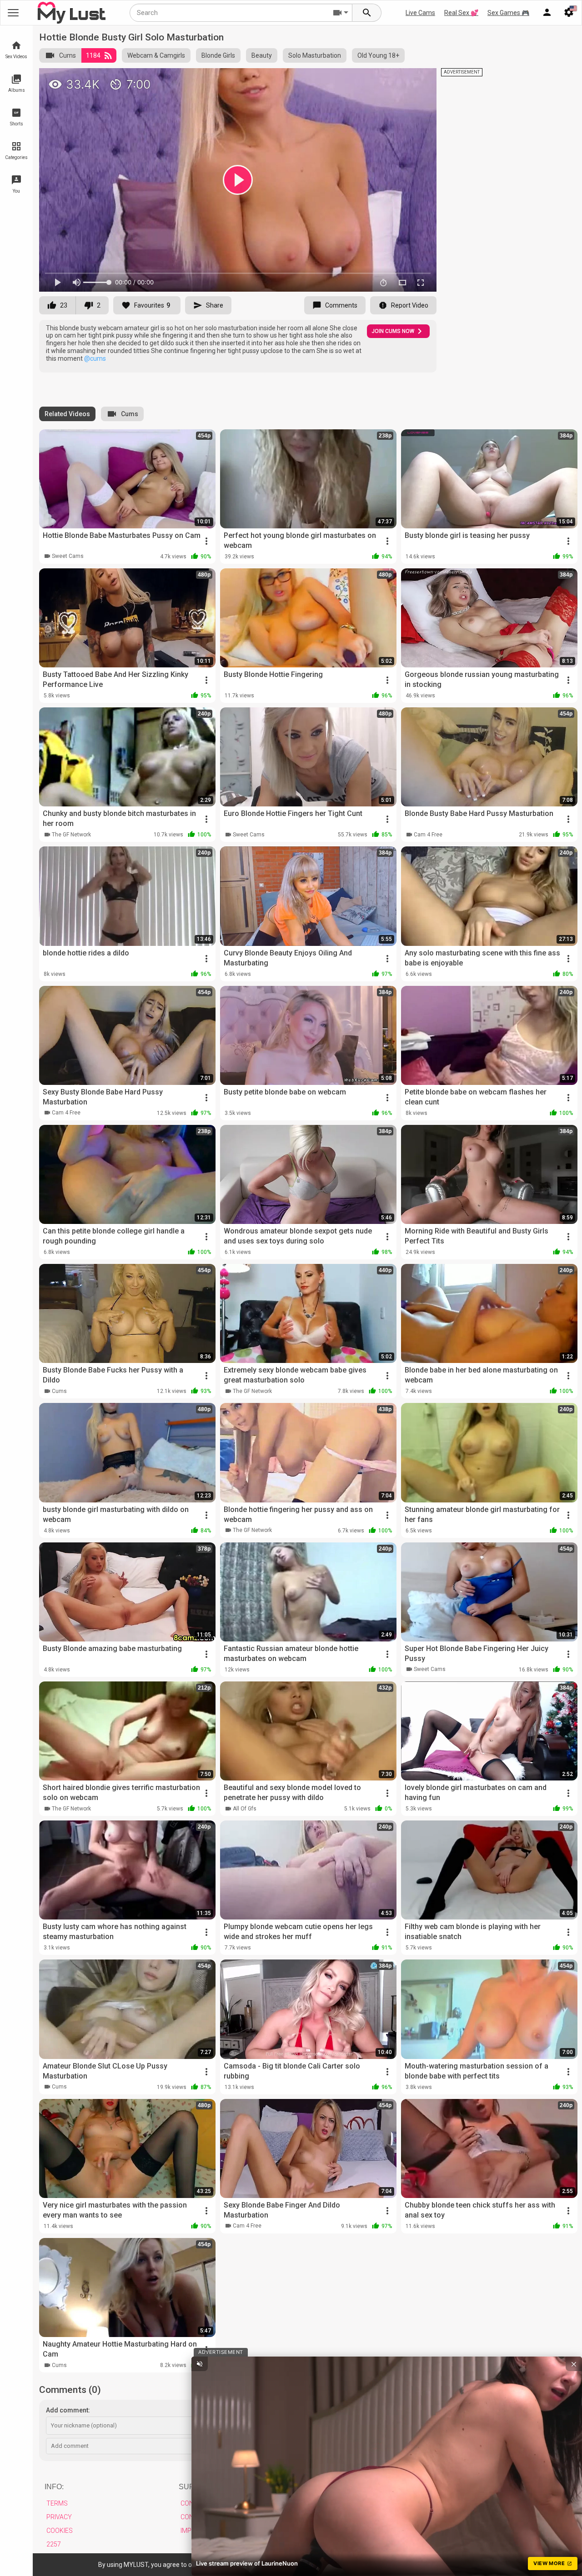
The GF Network (71, 835)
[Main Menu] (13, 13)
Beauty (262, 55)
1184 (93, 55)
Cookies (60, 2531)
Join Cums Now (393, 331)
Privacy (59, 2517)
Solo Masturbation (315, 55)
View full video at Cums (340, 79)
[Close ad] (574, 2364)
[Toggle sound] (200, 2364)
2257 (54, 2544)
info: (54, 2487)
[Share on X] (420, 79)
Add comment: (68, 2410)
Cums (68, 55)
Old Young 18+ (378, 55)
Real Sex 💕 (461, 13)
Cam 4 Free (428, 835)
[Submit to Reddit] (400, 79)
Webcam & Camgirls (156, 55)
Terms (57, 2503)
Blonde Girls (218, 55)
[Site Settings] (569, 13)
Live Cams (420, 13)
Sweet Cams (68, 556)
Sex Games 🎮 (508, 13)
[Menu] (547, 13)
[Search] (367, 13)
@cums (95, 358)
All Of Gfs (245, 1809)
